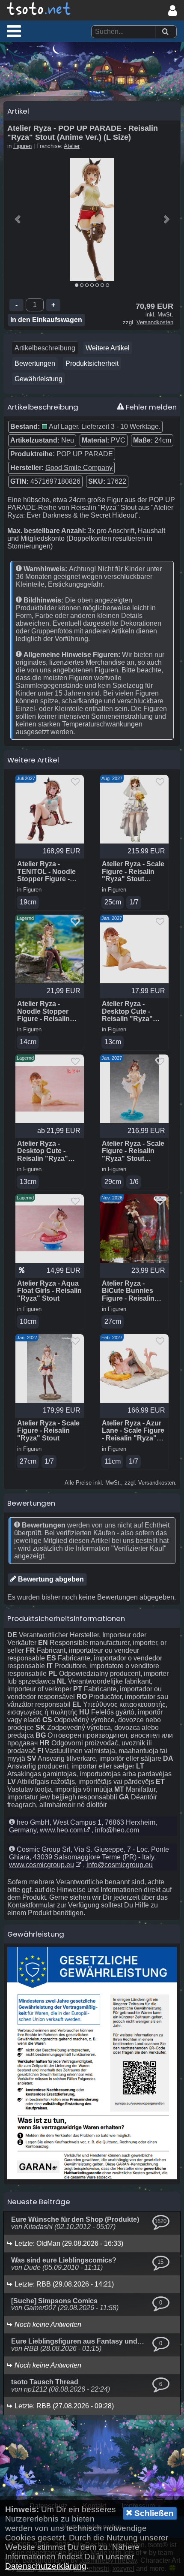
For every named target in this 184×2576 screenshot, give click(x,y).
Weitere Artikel (108, 348)
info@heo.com (117, 1830)
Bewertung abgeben (50, 1579)
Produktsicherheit (92, 363)
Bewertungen (35, 363)
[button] (14, 31)
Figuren (22, 146)
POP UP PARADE (85, 454)
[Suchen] (165, 32)
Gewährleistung (39, 379)
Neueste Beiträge (39, 2202)
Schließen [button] (153, 2513)
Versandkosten (155, 322)
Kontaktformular (31, 1905)
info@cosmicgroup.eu (120, 1865)
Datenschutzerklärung (46, 2566)
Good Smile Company (79, 468)
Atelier (72, 146)
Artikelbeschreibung (45, 348)
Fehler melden (150, 407)
